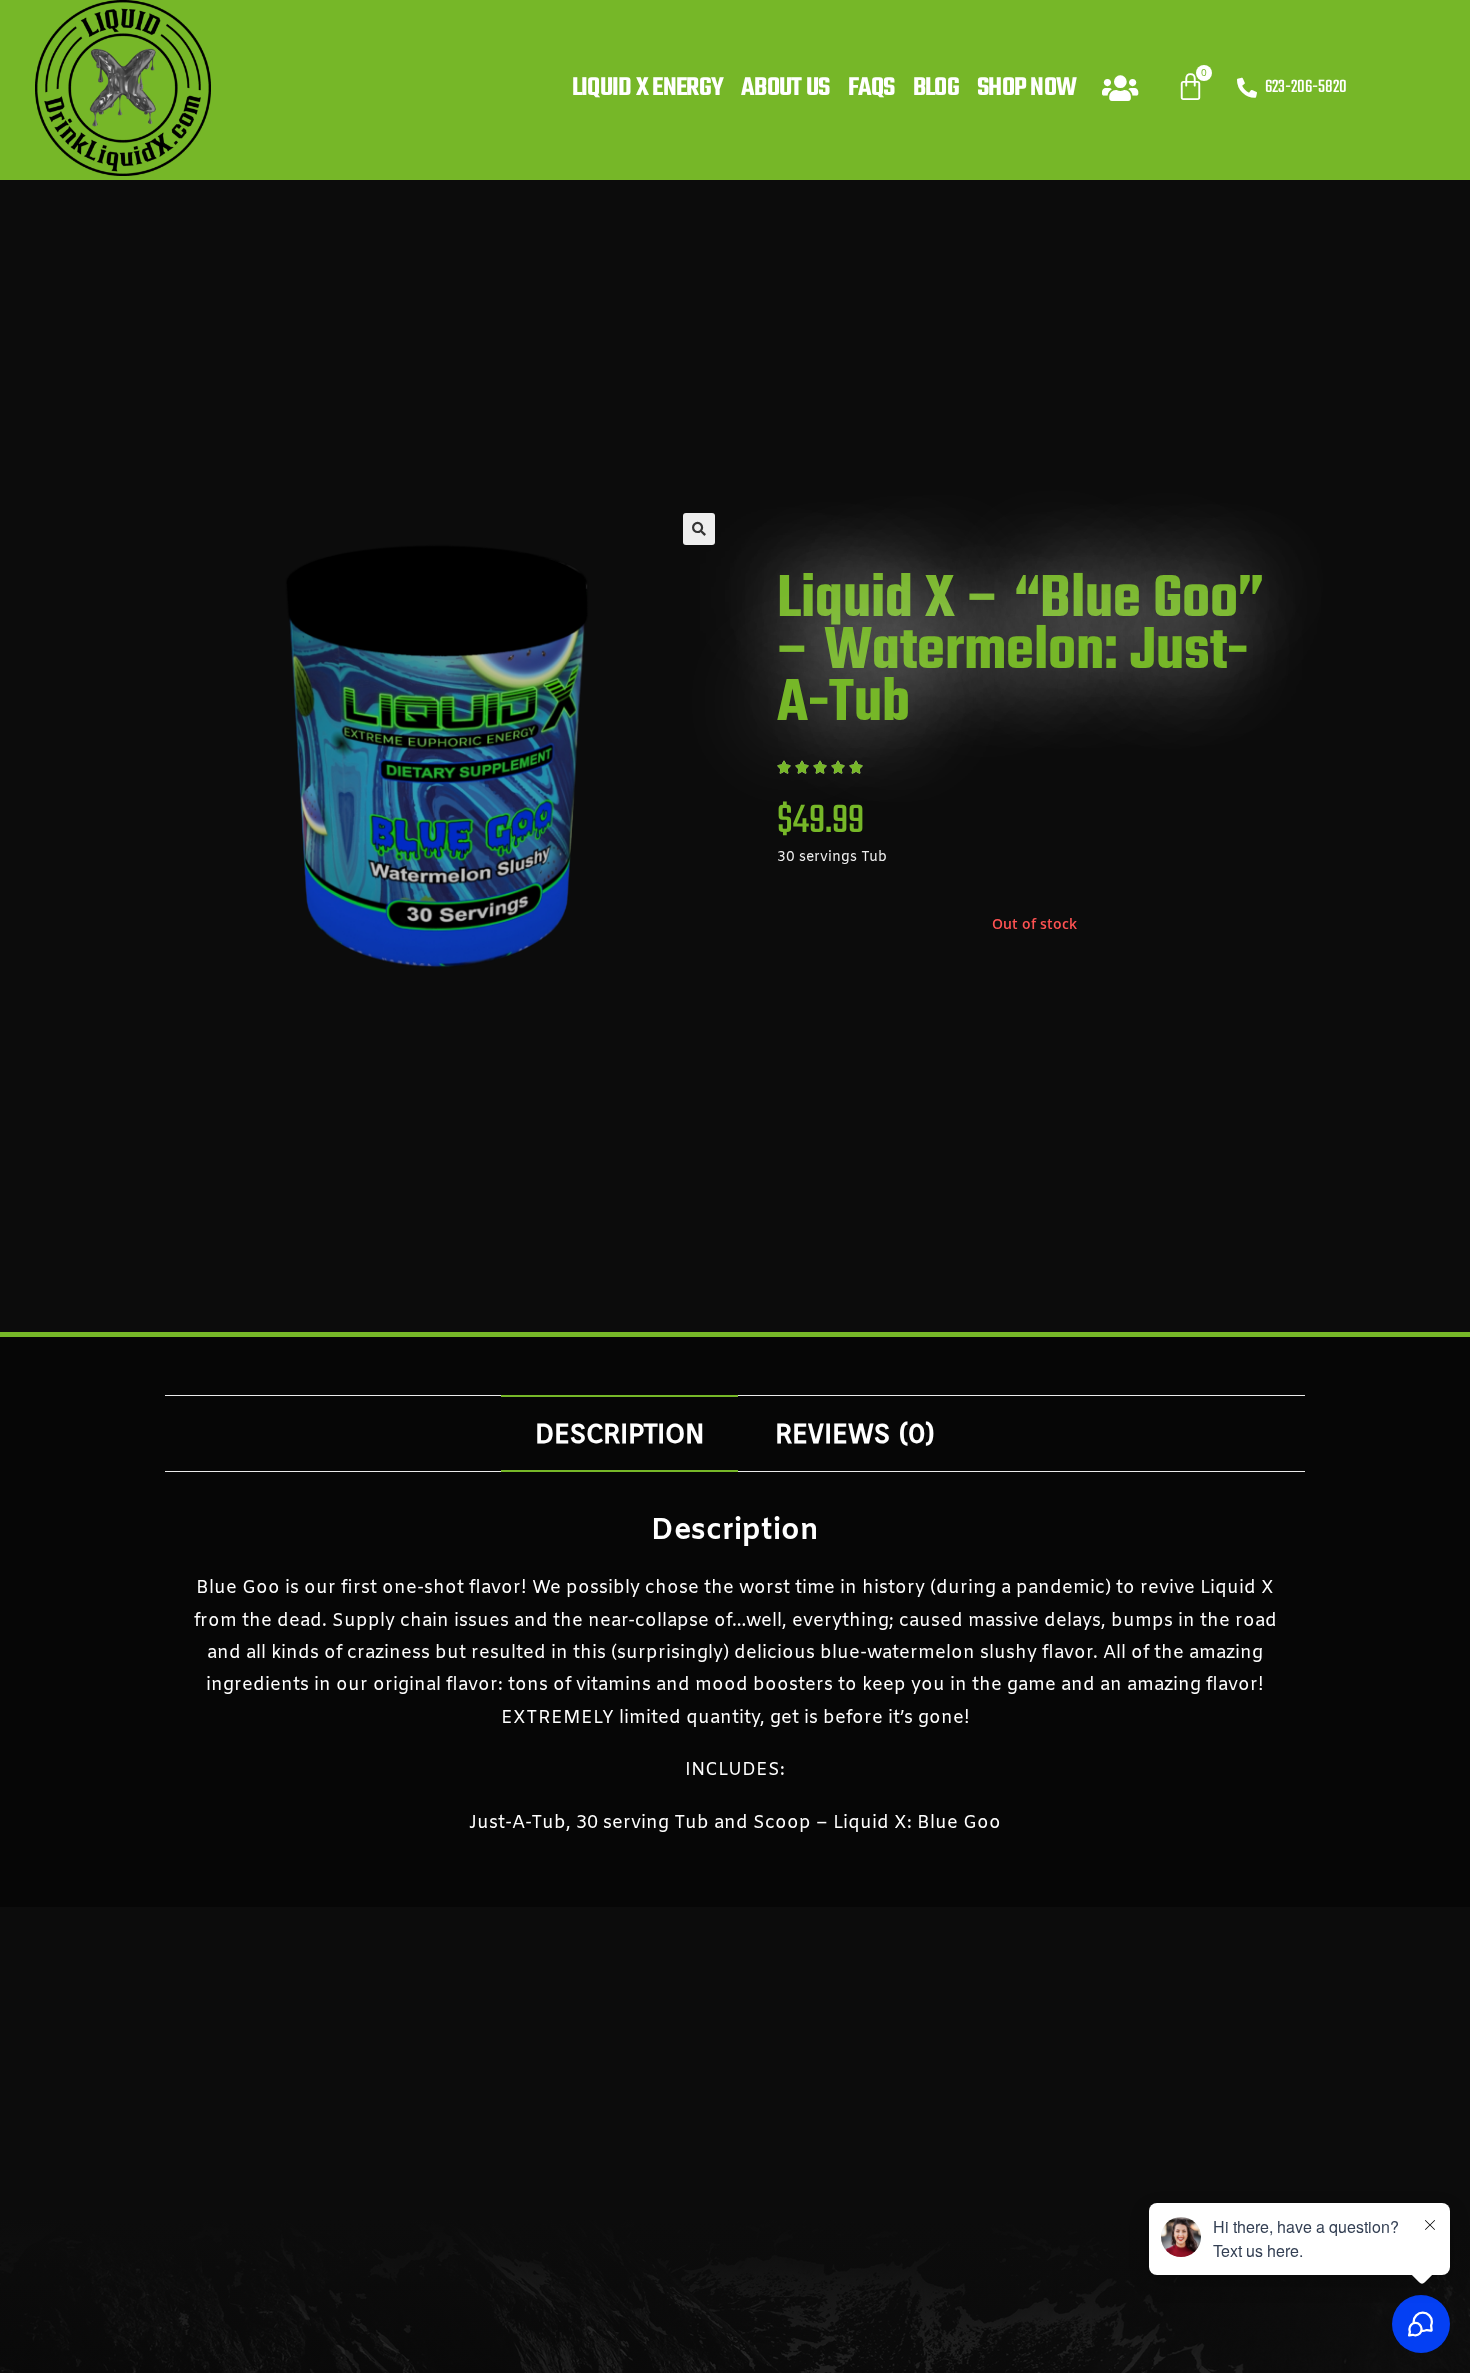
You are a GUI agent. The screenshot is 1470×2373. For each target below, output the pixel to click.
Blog (936, 88)
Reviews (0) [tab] (855, 1433)
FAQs (871, 88)
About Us (785, 88)
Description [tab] (619, 1433)
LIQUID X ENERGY (648, 88)
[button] (699, 529)
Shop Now (1026, 88)
